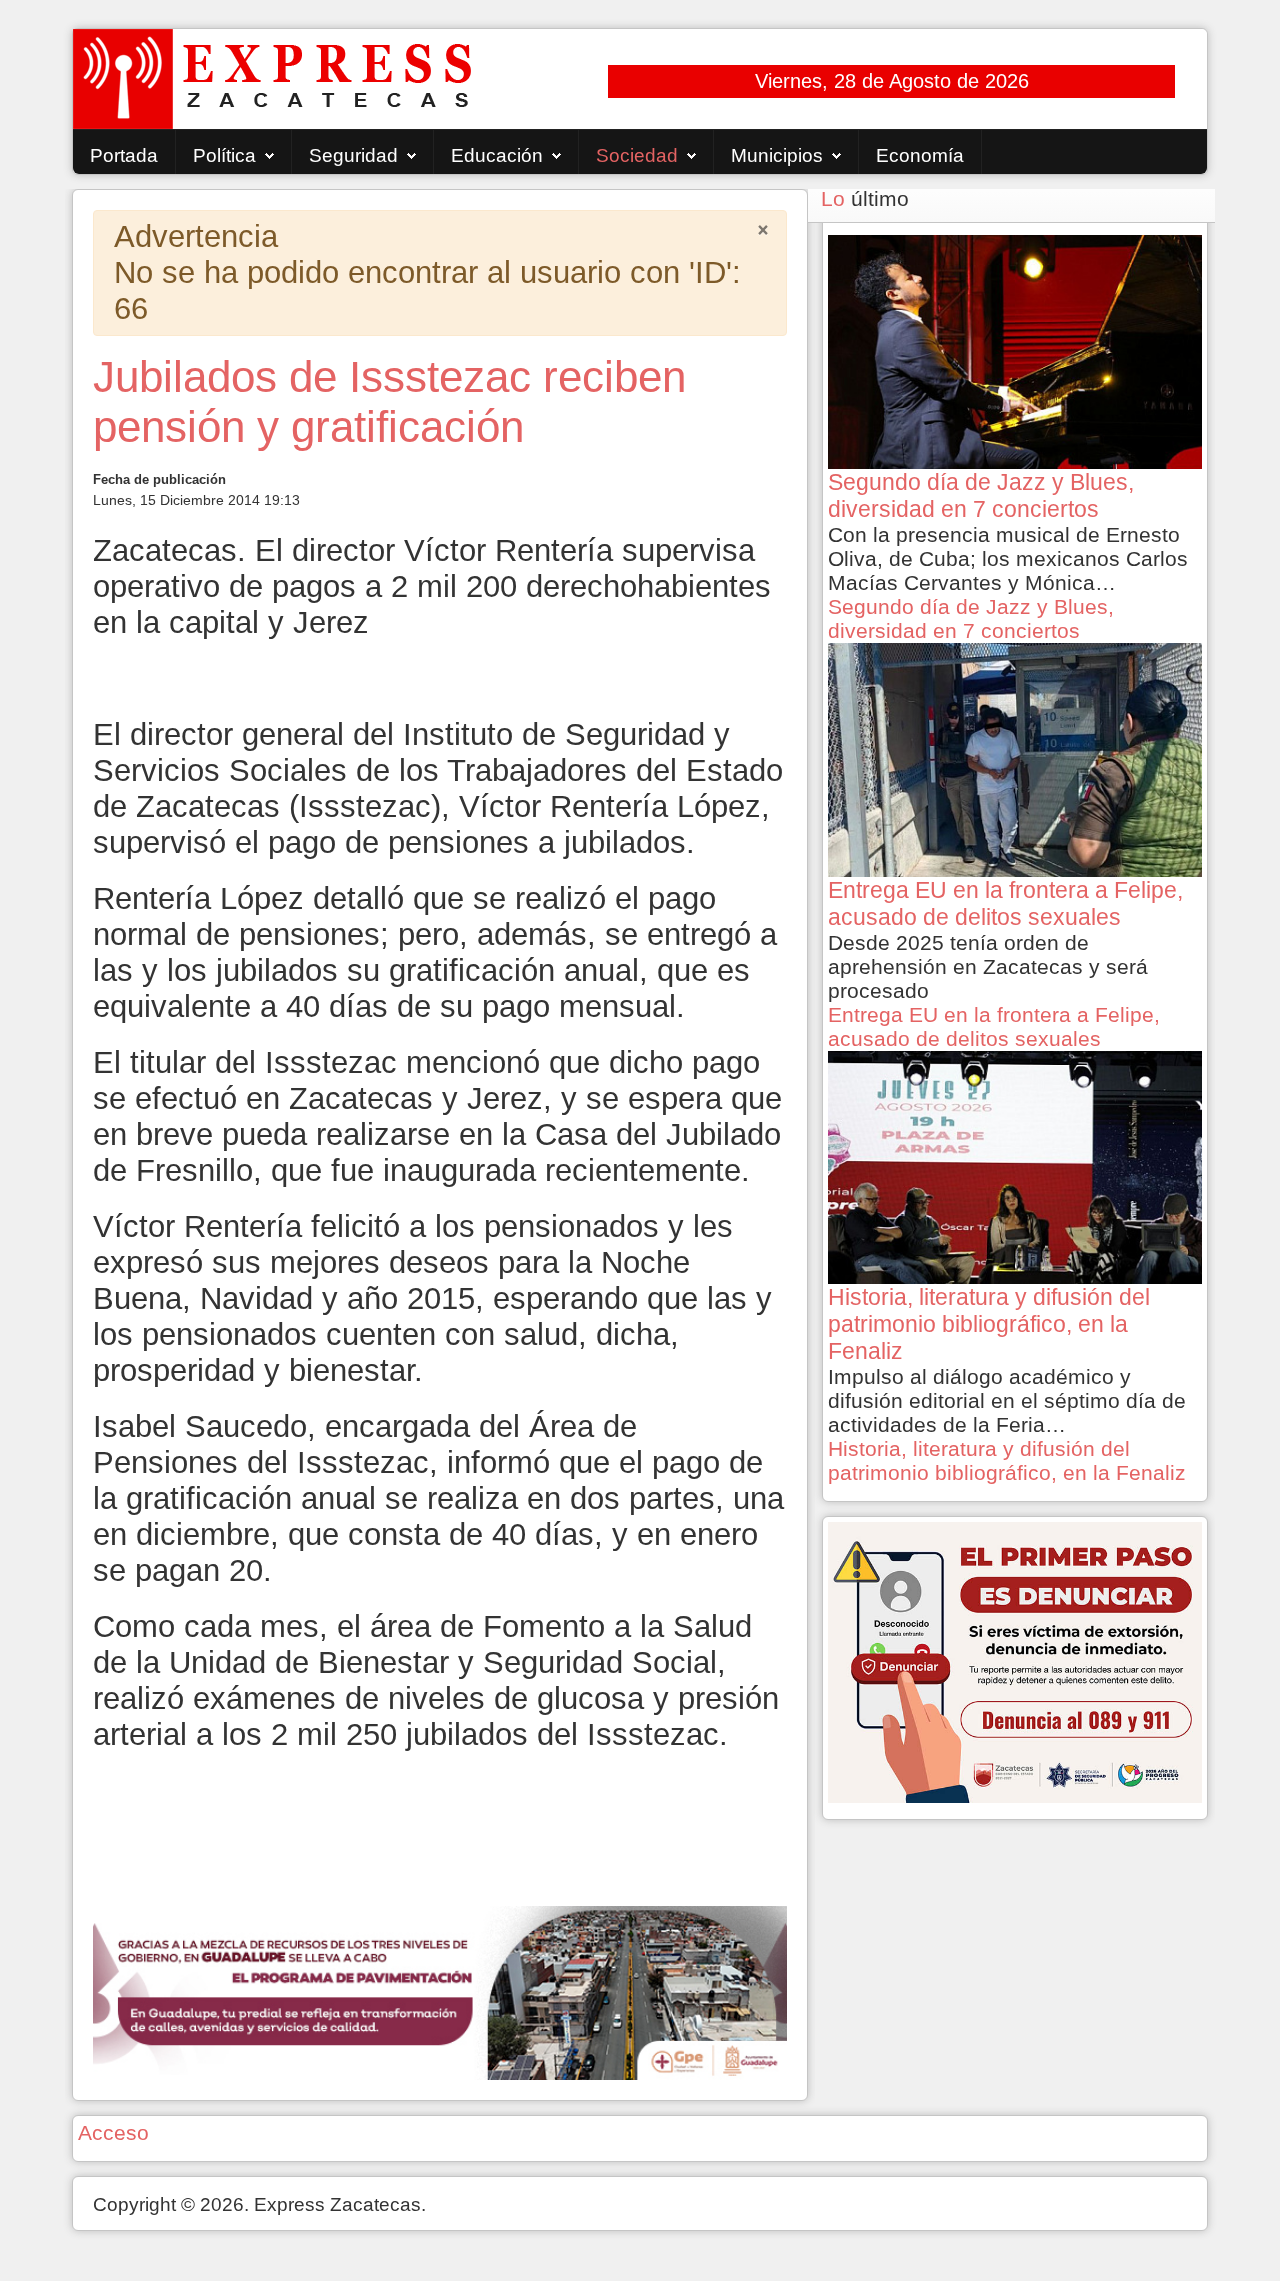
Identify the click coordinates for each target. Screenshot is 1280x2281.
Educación (497, 155)
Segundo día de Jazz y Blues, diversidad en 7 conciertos (971, 618)
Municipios (777, 155)
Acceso (113, 2132)
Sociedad (637, 155)
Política (224, 155)
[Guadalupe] (440, 1990)
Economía (920, 155)
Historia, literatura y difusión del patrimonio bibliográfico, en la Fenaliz (1007, 1460)
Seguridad (353, 155)
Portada (124, 155)
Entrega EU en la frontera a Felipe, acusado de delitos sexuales (994, 1026)
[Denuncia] (1015, 1660)
